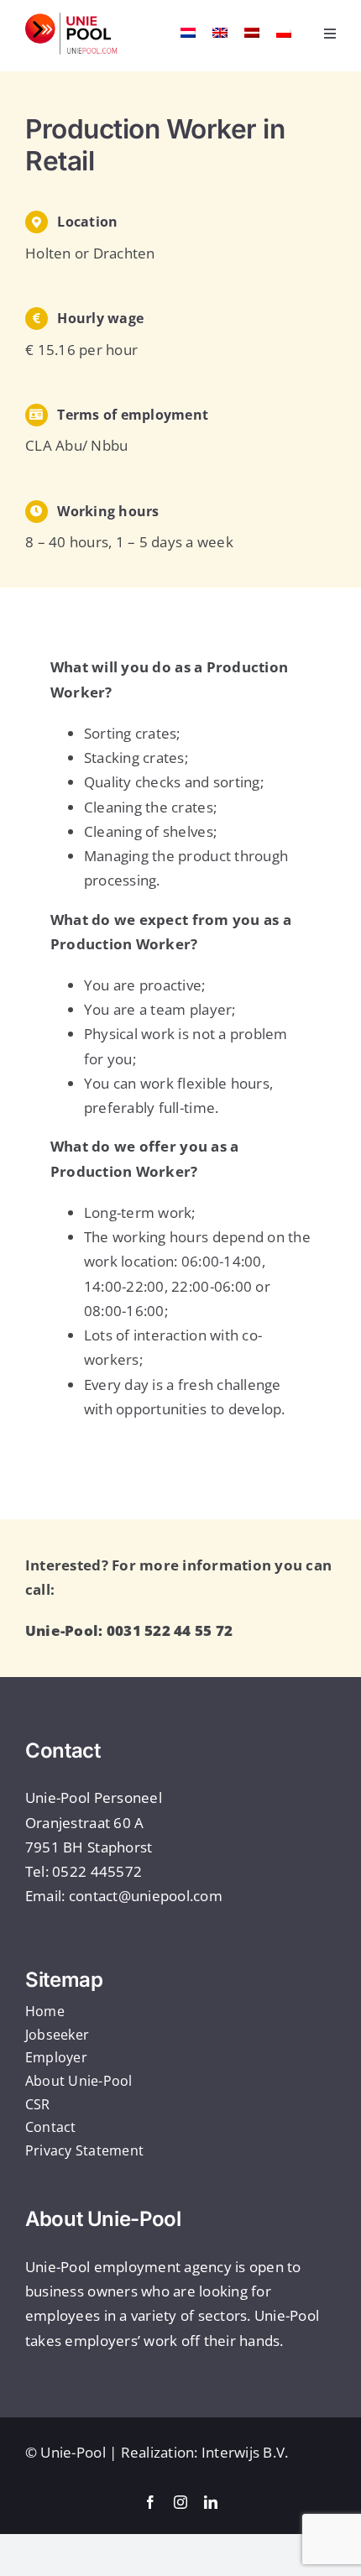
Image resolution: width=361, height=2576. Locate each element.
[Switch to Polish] (284, 32)
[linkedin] (211, 2502)
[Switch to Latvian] (252, 32)
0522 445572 (97, 1871)
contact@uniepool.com (146, 1896)
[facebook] (150, 2502)
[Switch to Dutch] (188, 32)
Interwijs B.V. (245, 2452)
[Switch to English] (220, 32)
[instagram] (180, 2502)
